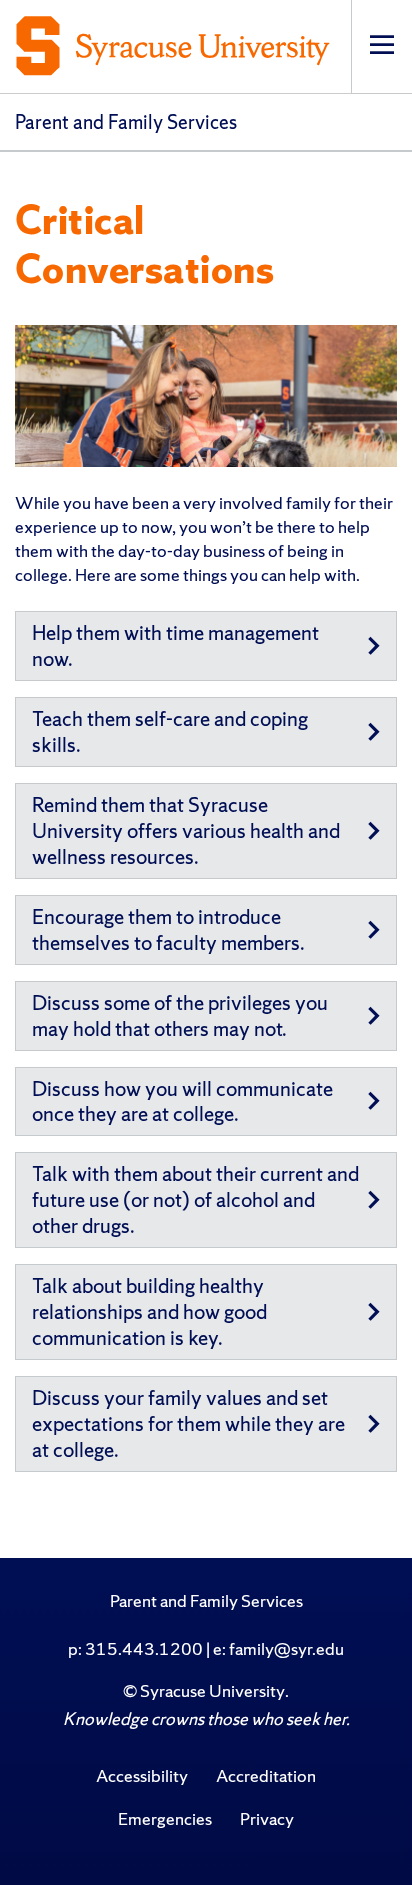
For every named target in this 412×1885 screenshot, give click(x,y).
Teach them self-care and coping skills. (170, 731)
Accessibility (142, 1775)
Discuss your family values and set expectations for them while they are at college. (188, 1423)
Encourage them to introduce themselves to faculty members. (168, 929)
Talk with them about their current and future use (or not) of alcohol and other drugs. (195, 1199)
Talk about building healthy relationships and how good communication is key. (149, 1311)
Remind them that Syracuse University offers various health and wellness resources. (186, 830)
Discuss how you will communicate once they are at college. (182, 1101)
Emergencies (165, 1818)
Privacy (267, 1818)
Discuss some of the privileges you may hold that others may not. (180, 1015)
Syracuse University (212, 1690)
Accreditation (266, 1775)
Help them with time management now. (175, 645)
